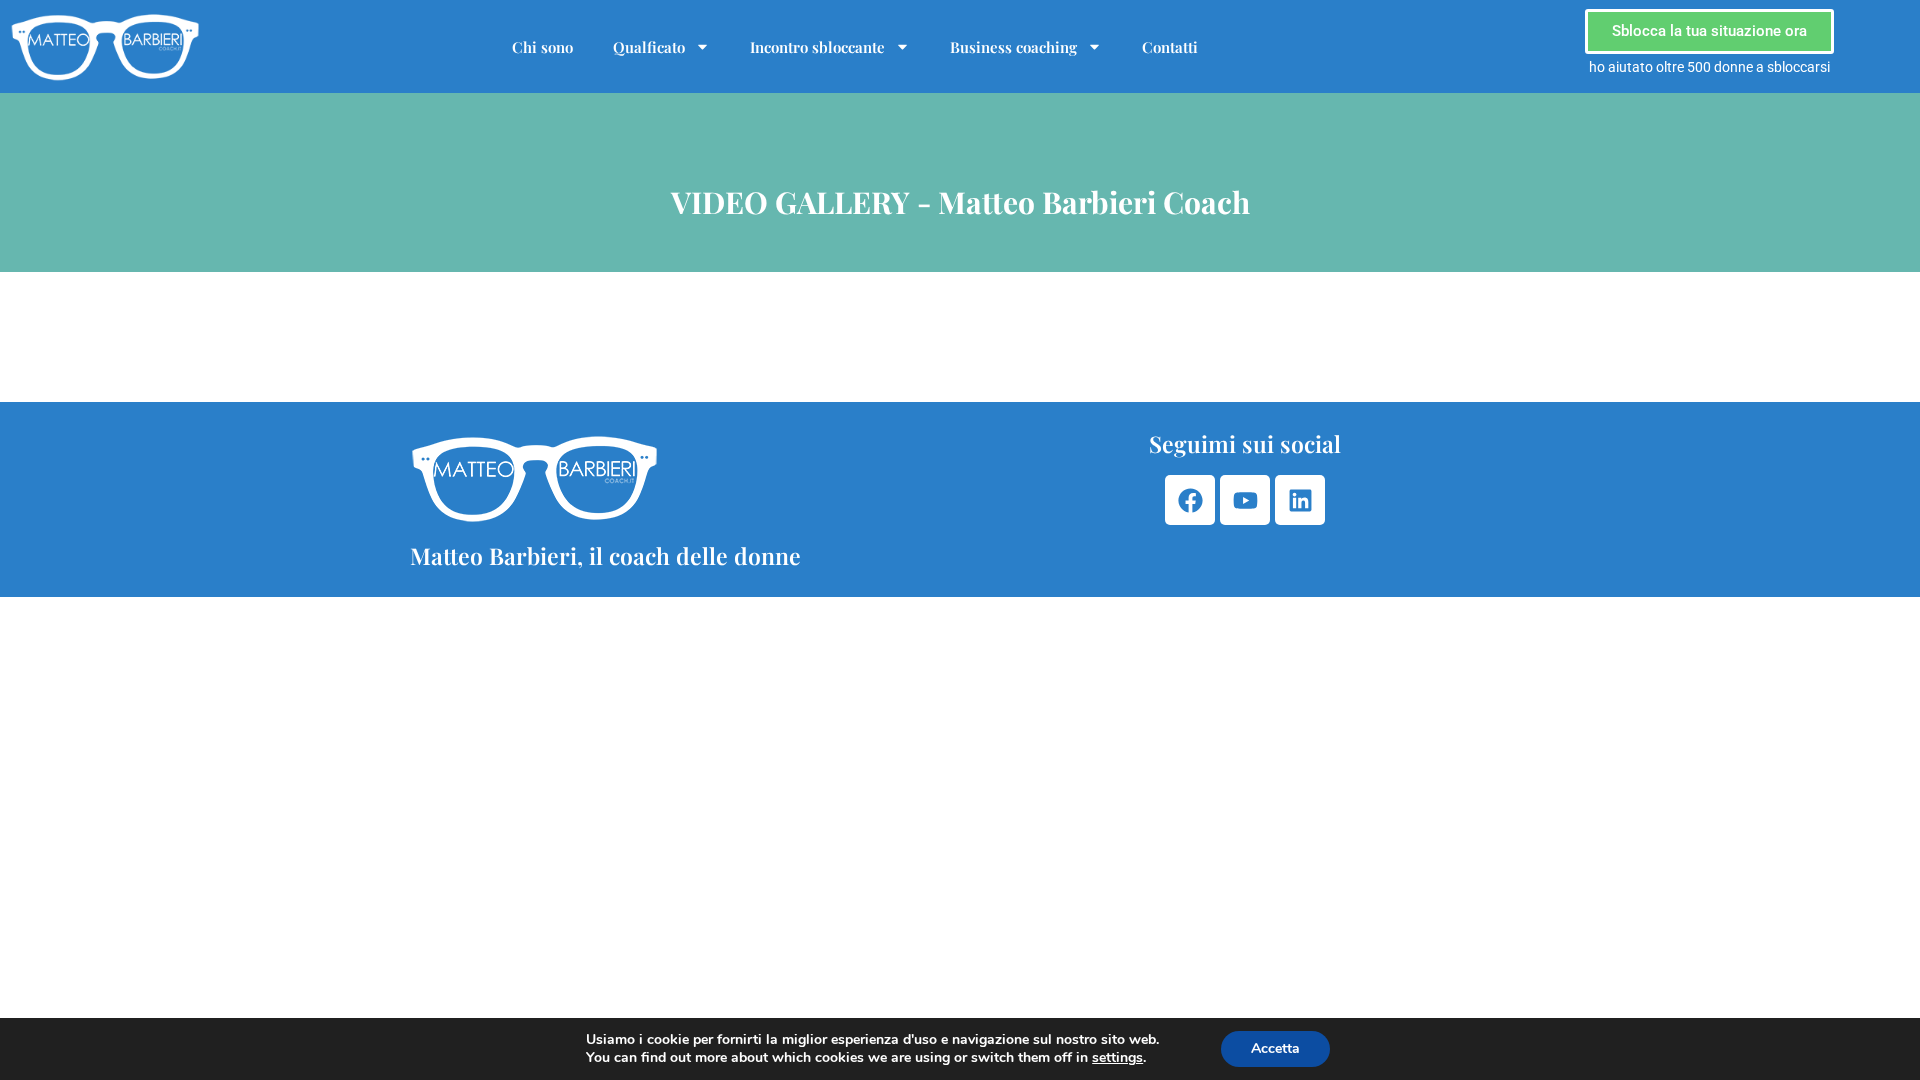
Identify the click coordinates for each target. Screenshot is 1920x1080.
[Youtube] (1245, 500)
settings (1117, 1058)
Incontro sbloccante (817, 47)
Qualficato (649, 47)
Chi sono (542, 47)
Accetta (1275, 1048)
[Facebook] (1190, 500)
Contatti (1170, 47)
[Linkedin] (1300, 500)
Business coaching (1013, 47)
